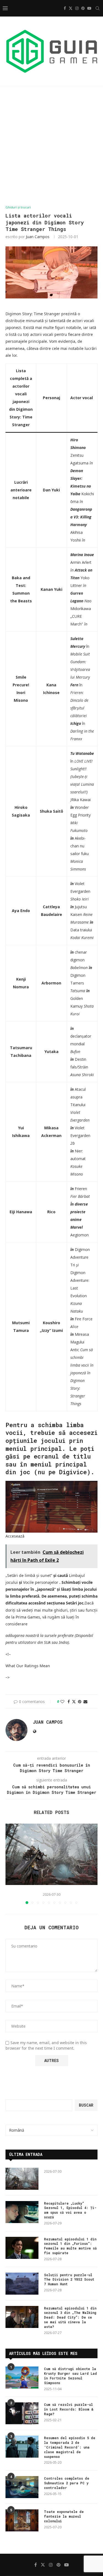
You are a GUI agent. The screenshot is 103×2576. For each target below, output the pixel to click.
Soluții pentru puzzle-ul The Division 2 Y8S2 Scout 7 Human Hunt (69, 2279)
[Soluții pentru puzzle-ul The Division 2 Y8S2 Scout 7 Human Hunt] (22, 2284)
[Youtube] (89, 8)
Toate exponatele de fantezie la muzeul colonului (64, 2516)
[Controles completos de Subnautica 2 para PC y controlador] (22, 2487)
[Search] (98, 8)
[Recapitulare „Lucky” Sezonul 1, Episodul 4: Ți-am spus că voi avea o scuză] (22, 2212)
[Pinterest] (83, 8)
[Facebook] (65, 8)
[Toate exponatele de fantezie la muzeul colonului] (22, 2520)
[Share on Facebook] (69, 1702)
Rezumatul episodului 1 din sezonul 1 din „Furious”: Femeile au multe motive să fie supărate (70, 2246)
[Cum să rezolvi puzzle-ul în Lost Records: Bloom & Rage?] (22, 2413)
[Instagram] (77, 8)
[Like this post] (62, 1702)
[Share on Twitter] (74, 1702)
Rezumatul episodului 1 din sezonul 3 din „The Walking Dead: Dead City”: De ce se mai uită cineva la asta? (70, 2317)
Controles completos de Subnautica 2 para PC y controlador (67, 2483)
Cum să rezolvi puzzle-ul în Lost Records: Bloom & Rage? (69, 2409)
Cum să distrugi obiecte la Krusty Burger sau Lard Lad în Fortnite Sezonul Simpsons (70, 2376)
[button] (10, 1864)
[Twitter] (71, 8)
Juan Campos (38, 237)
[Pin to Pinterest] (80, 1702)
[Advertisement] (51, 146)
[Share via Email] (85, 1702)
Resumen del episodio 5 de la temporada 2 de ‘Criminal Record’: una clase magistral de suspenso (70, 2447)
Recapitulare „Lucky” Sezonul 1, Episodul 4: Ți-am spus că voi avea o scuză (70, 2210)
